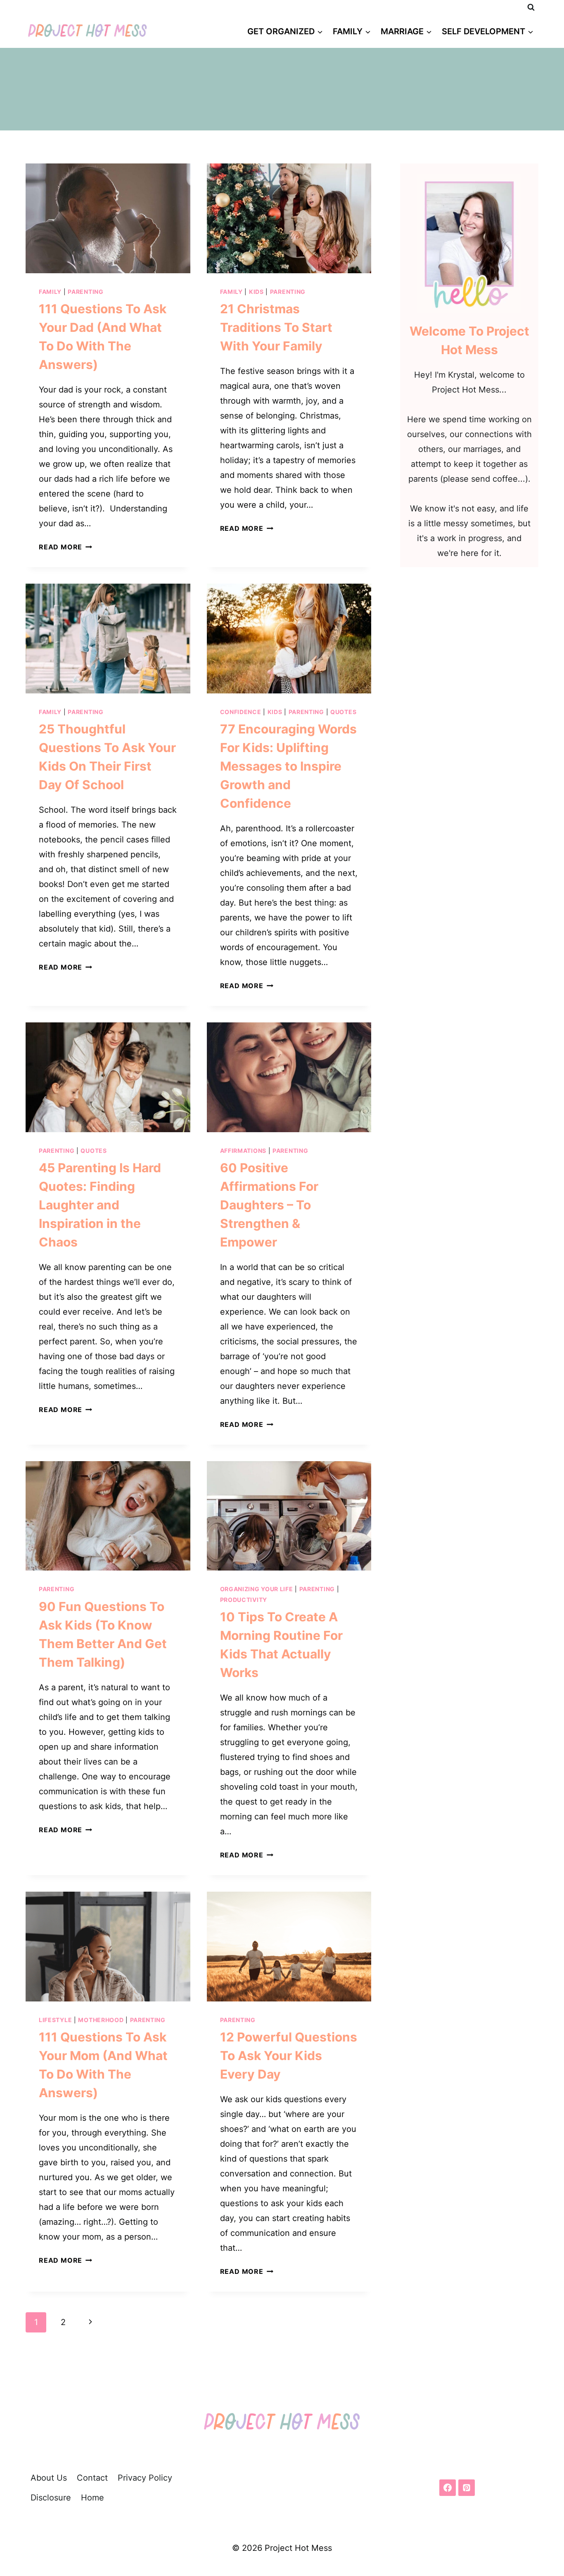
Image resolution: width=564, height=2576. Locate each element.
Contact (92, 2478)
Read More (65, 547)
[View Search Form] (531, 7)
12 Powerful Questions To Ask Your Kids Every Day (289, 2056)
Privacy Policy (145, 2478)
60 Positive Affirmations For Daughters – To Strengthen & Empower (269, 1205)
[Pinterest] (467, 2488)
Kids (256, 292)
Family (50, 292)
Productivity (244, 1600)
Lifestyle (55, 2020)
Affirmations (243, 1151)
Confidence (241, 712)
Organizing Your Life (257, 1589)
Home (92, 2498)
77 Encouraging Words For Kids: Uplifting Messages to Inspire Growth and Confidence (288, 766)
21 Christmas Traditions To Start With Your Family (276, 327)
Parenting (85, 292)
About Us (49, 2478)
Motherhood (101, 2020)
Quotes (343, 712)
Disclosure (51, 2498)
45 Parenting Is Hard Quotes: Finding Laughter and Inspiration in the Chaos (100, 1205)
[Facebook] (448, 2488)
